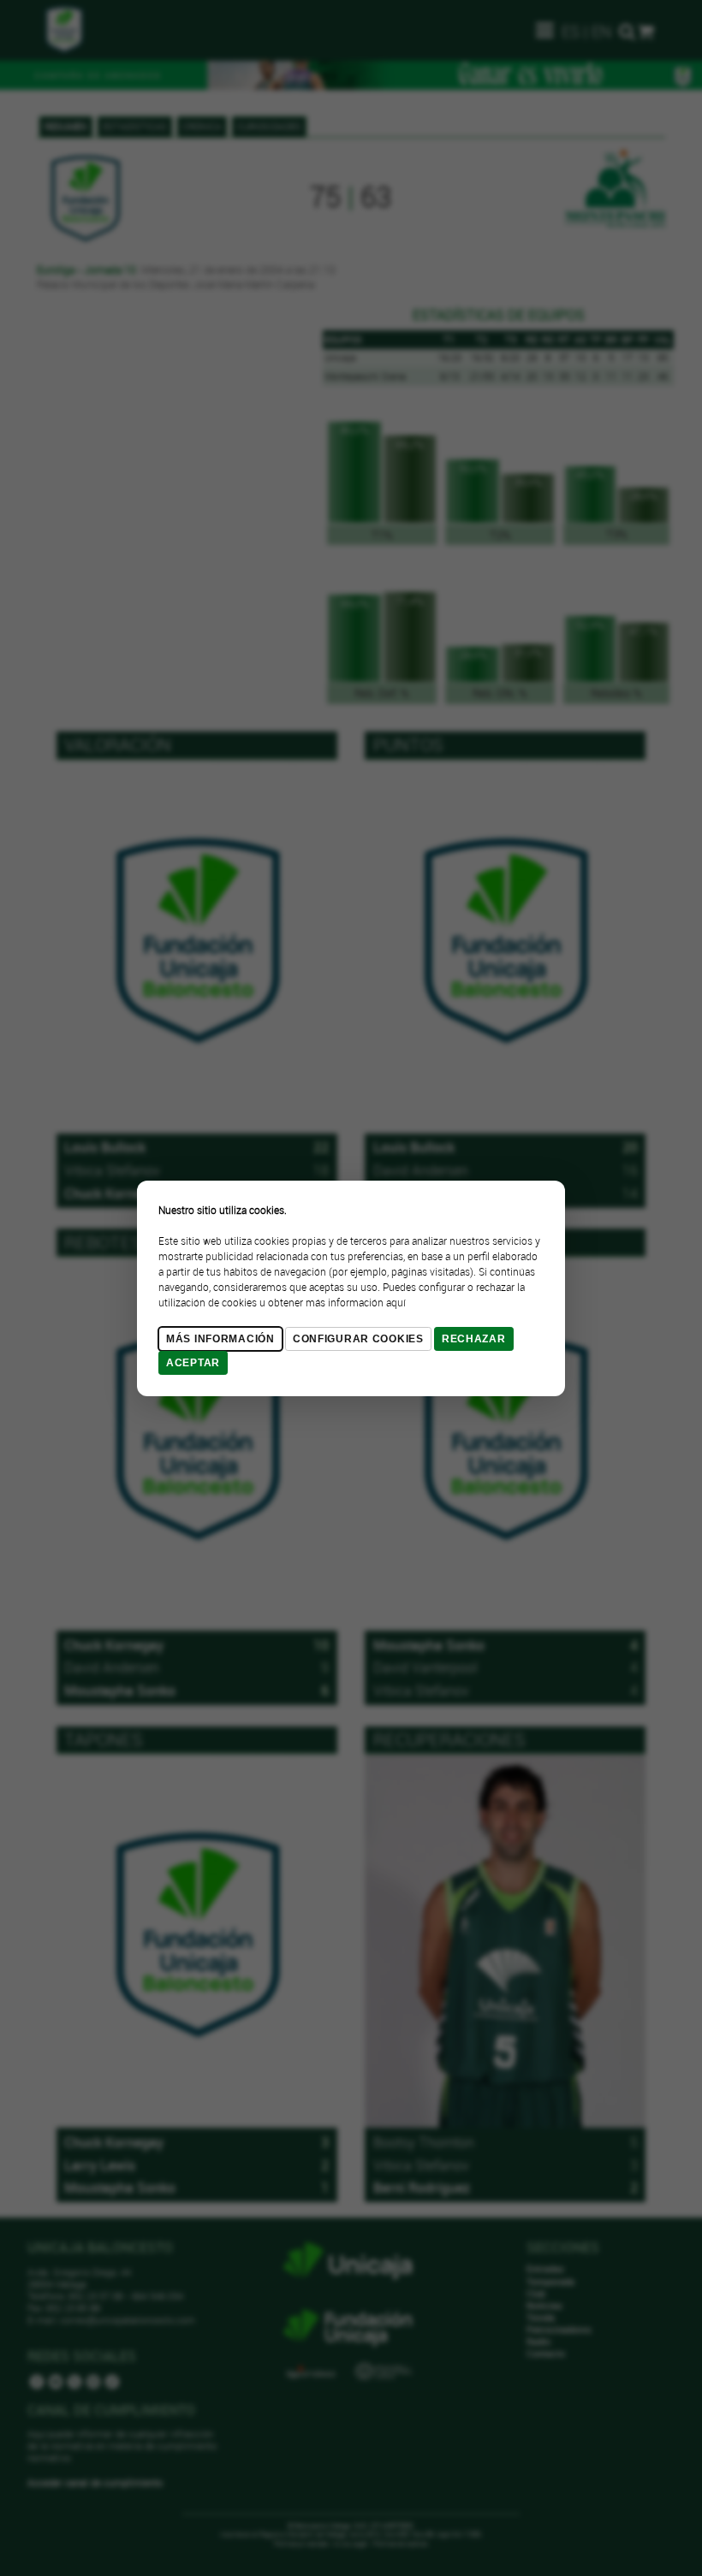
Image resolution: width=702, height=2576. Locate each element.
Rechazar (474, 1339)
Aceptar (193, 1363)
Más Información (220, 1339)
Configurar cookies (358, 1339)
